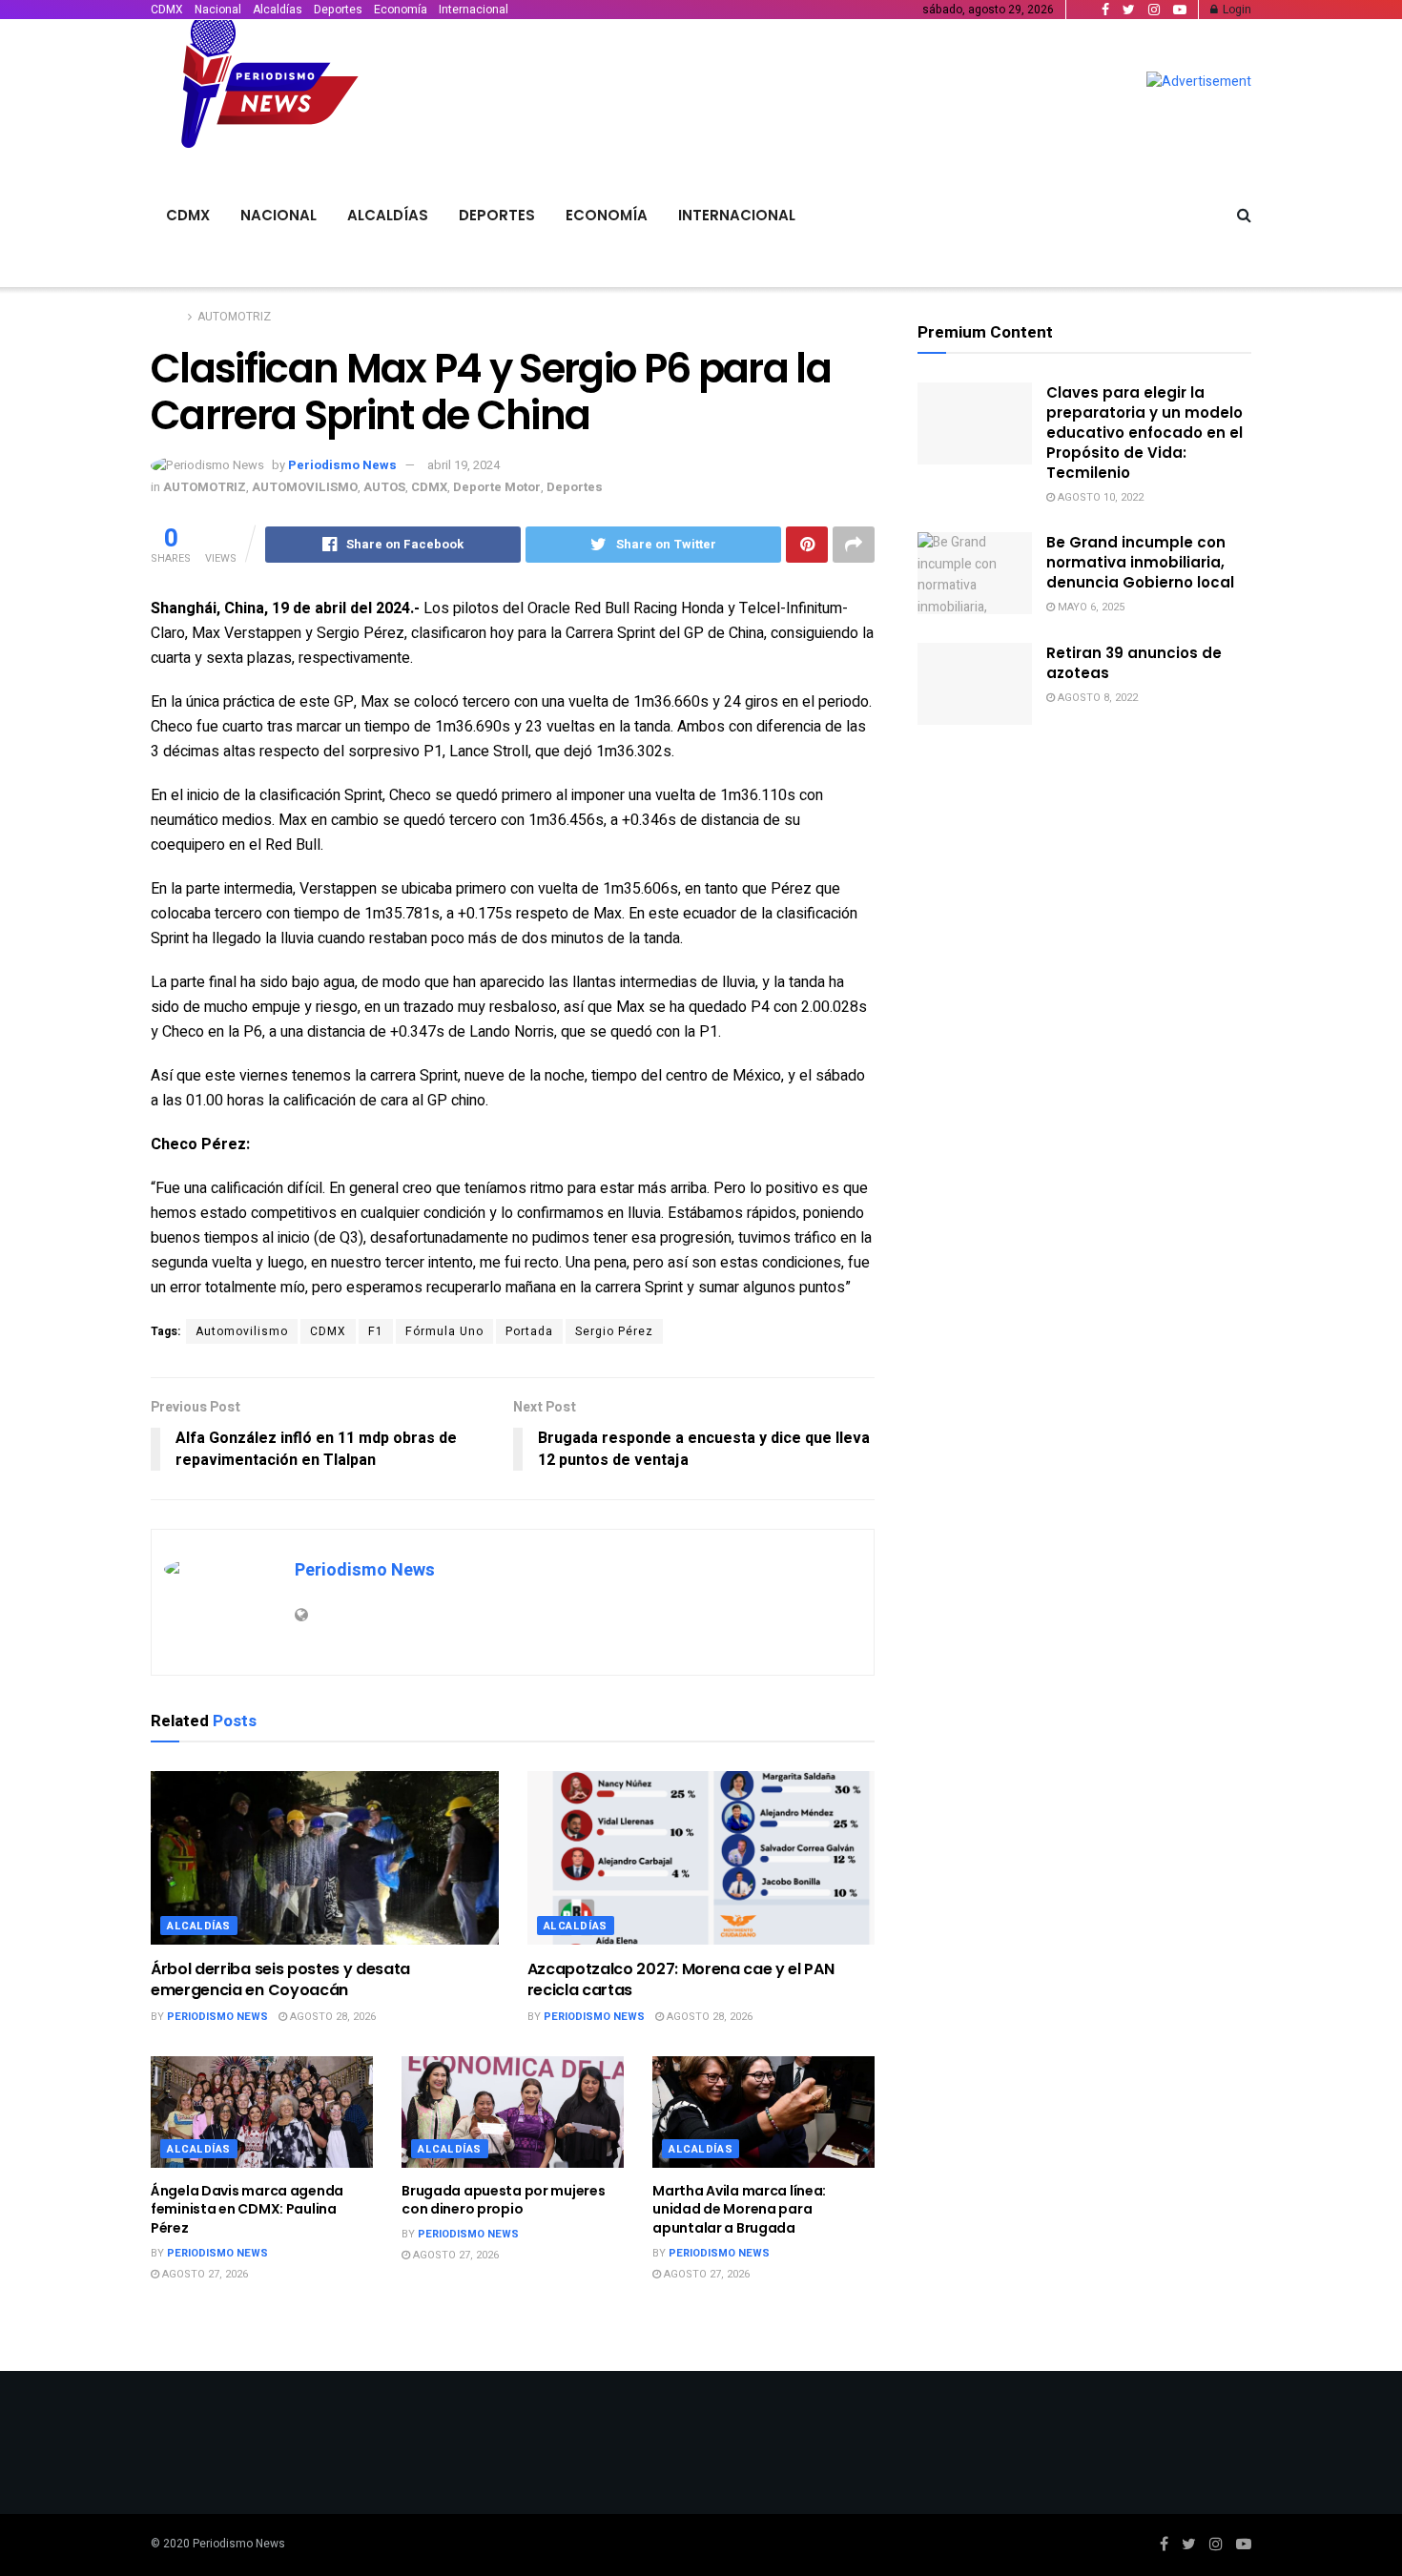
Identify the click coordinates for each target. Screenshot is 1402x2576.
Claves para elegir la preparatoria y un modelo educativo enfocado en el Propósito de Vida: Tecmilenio (1144, 433)
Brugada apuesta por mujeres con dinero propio (503, 2200)
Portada (529, 1331)
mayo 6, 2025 (1090, 607)
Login (1236, 10)
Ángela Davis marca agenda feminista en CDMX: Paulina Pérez (247, 2209)
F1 (376, 1331)
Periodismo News (342, 465)
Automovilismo (242, 1331)
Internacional (474, 10)
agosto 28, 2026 (331, 2017)
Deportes (338, 10)
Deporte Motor (497, 487)
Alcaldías (278, 10)
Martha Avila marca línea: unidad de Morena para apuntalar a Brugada (739, 2209)
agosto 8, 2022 (1096, 698)
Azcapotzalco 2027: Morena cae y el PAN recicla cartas (681, 1979)
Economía (401, 10)
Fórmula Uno (444, 1331)
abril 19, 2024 (464, 465)
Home (166, 317)
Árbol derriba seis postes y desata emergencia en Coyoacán (280, 1979)
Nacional (218, 10)
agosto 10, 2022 (1099, 497)
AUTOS (384, 487)
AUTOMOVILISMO (305, 487)
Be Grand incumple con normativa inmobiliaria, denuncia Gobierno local (1140, 562)
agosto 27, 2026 (204, 2274)
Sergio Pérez (614, 1331)
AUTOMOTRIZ (234, 317)
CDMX (167, 10)
